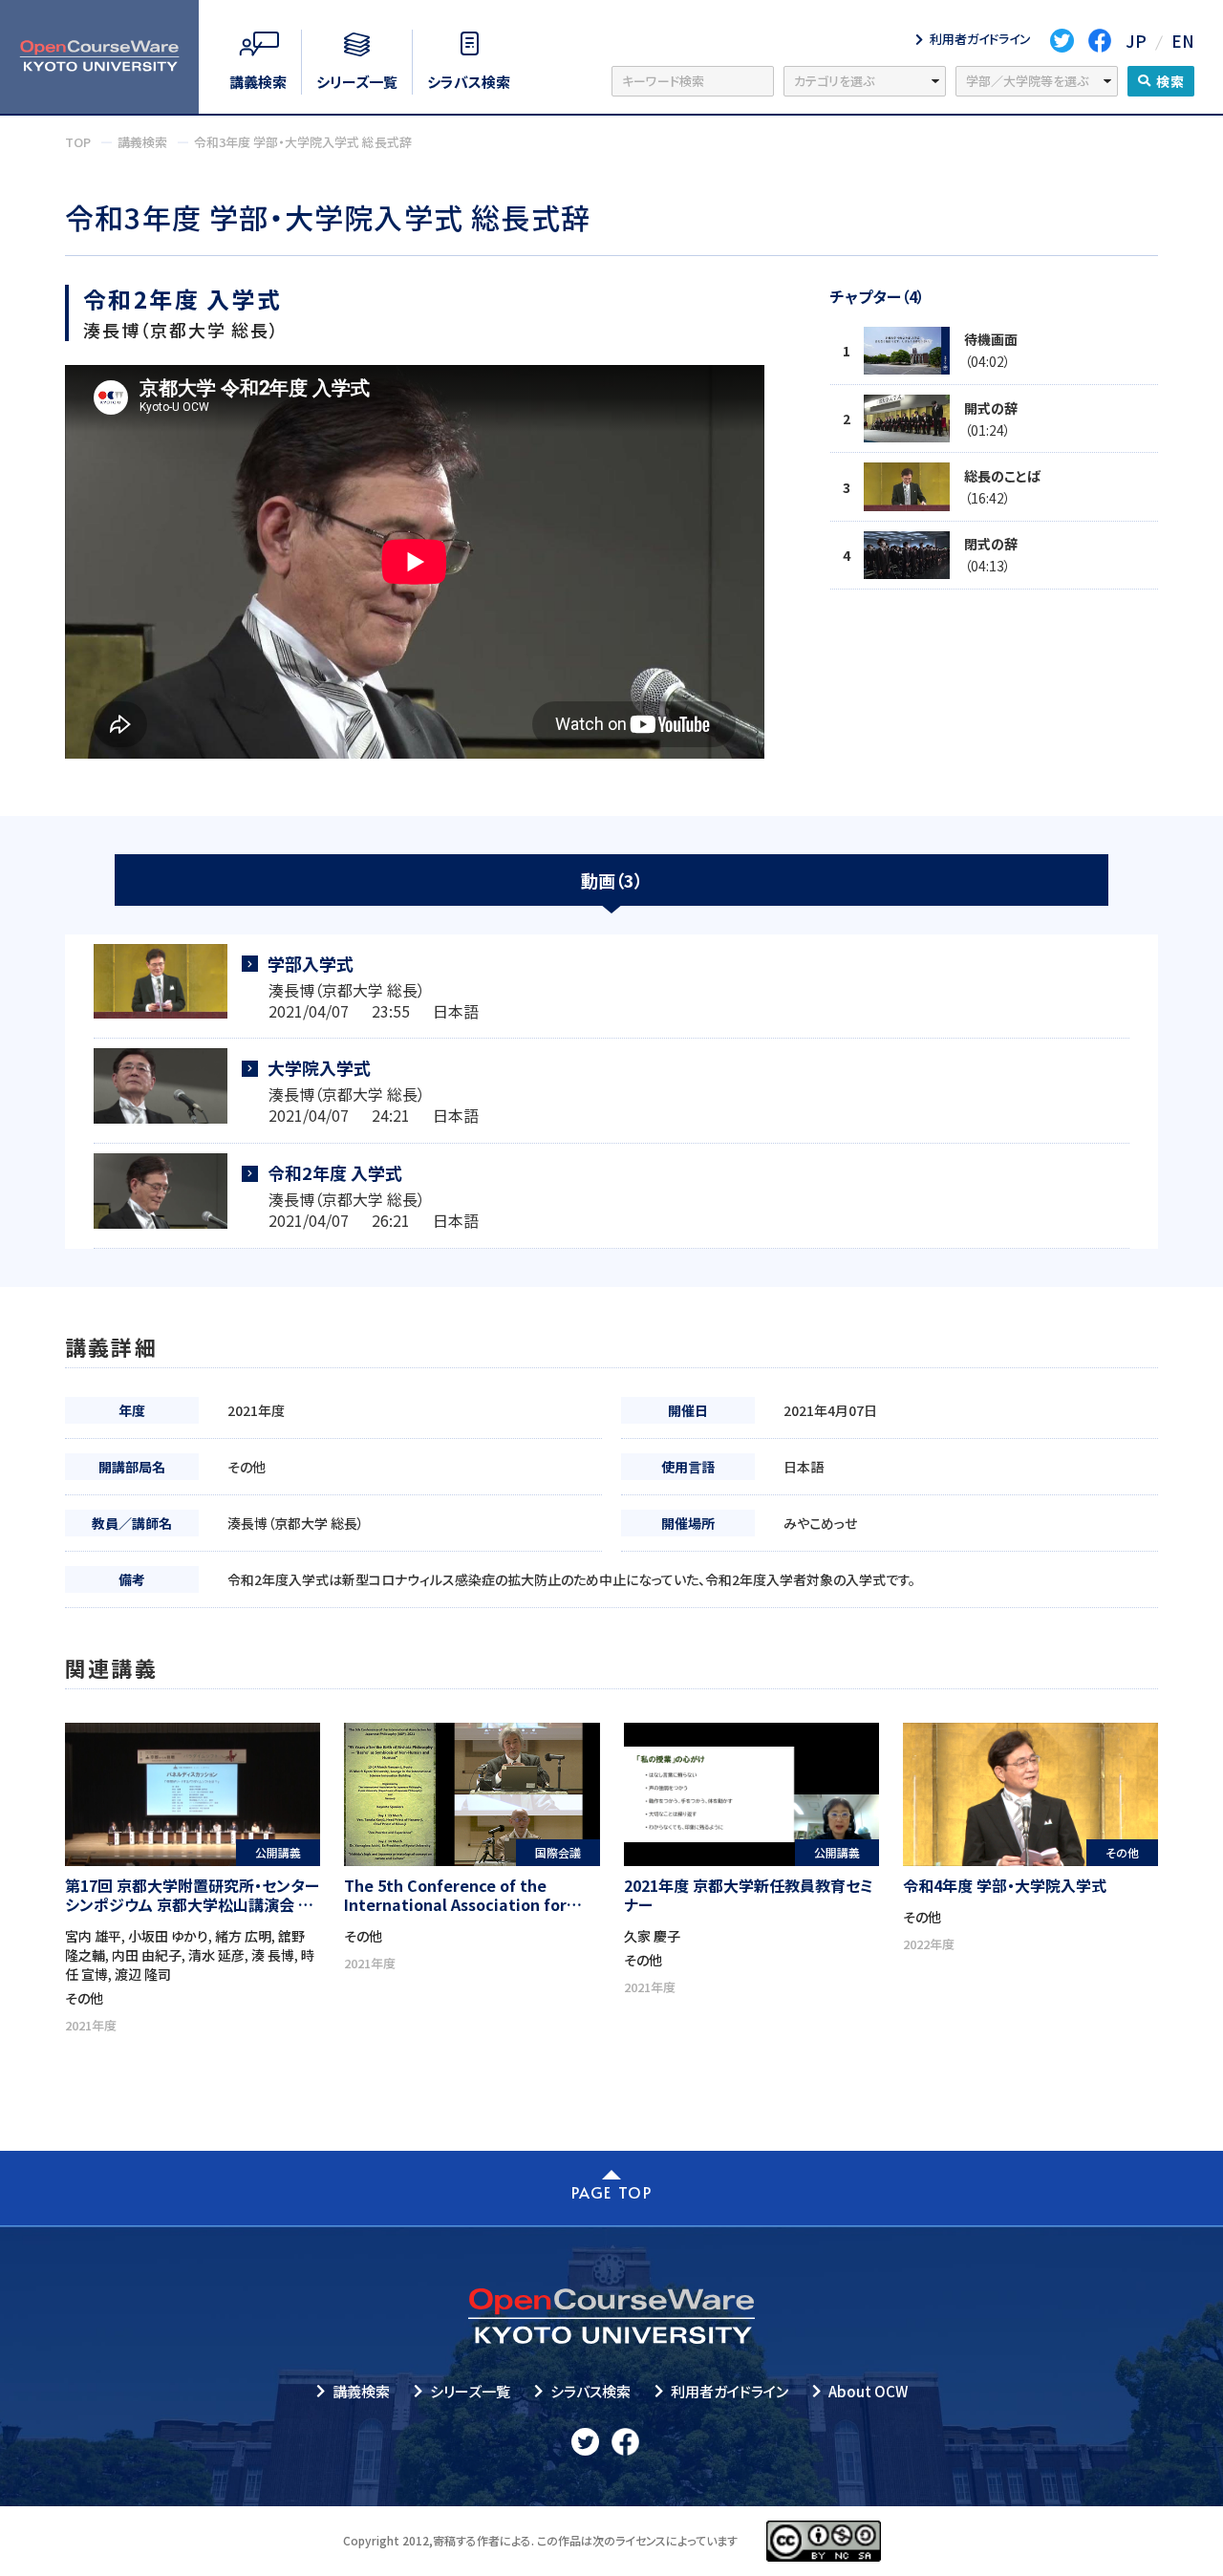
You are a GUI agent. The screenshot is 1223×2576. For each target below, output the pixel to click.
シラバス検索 (590, 2391)
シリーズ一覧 (470, 2391)
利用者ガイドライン (730, 2391)
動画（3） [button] (612, 880)
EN (1183, 41)
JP (1136, 41)
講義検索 (361, 2391)
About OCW (868, 2391)
